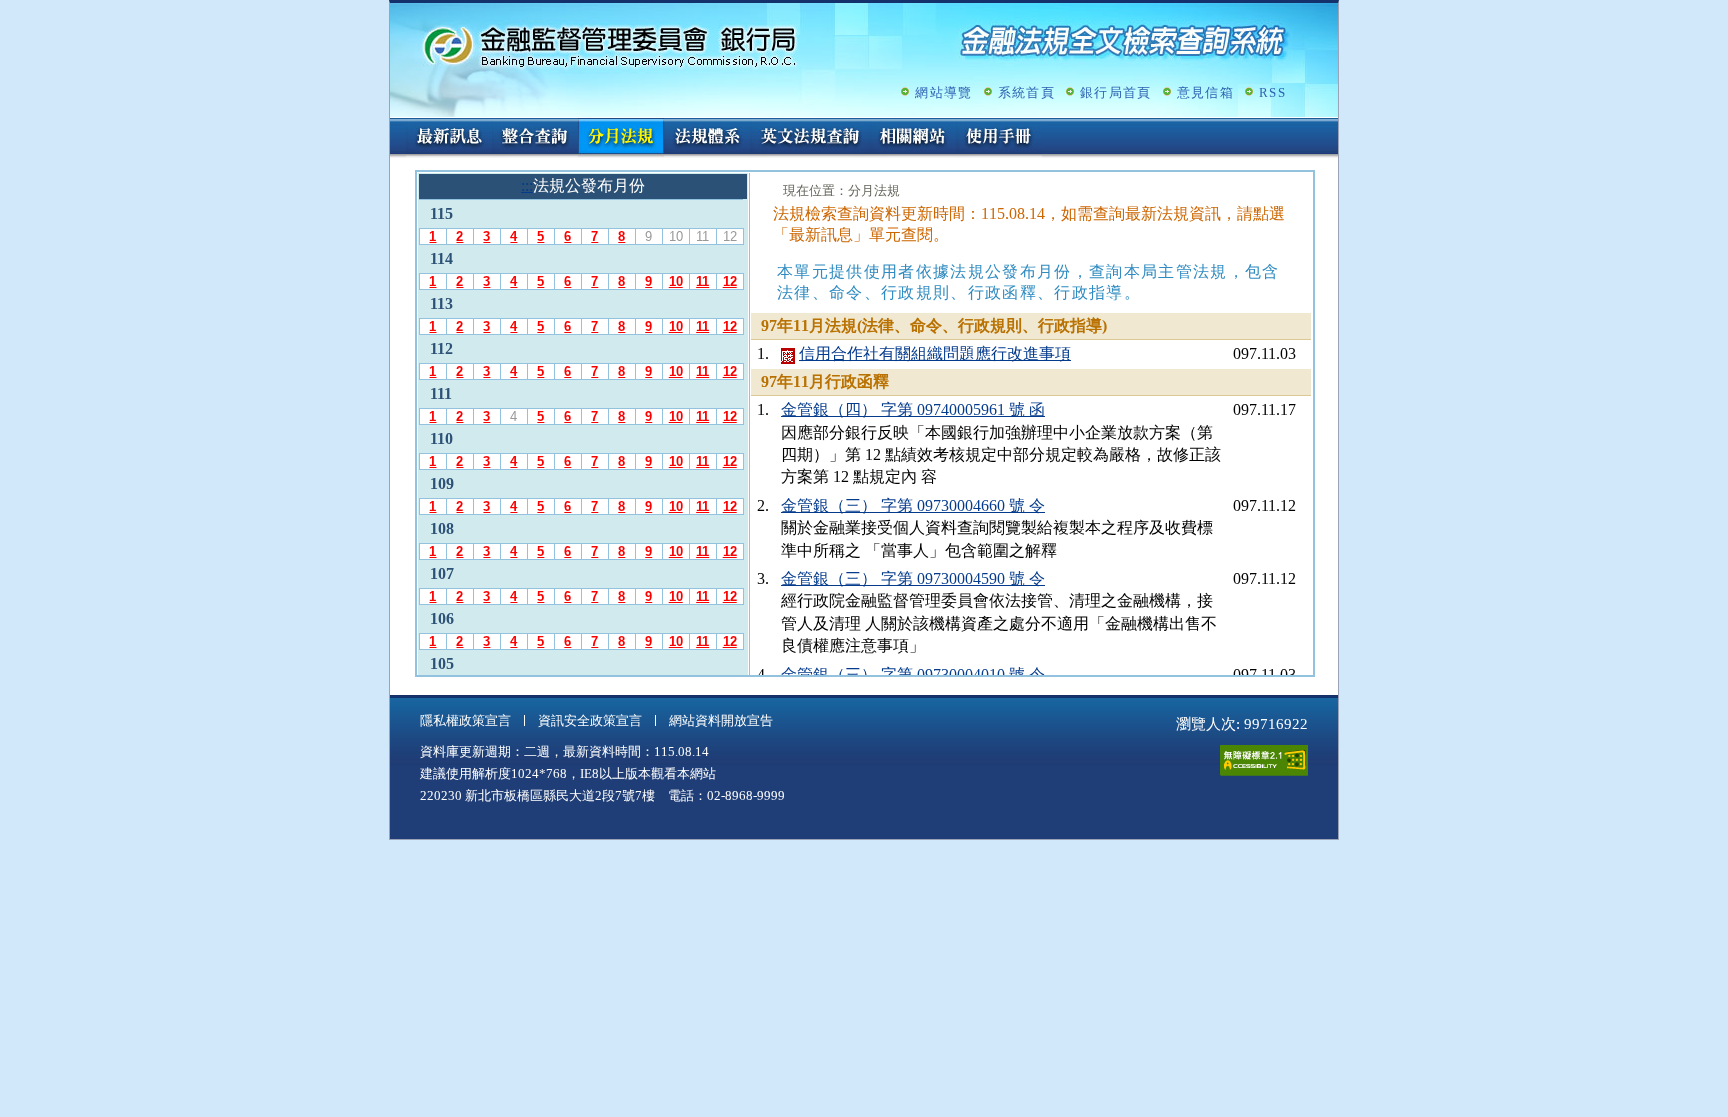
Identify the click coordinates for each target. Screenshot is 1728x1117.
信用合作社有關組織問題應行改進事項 (935, 353)
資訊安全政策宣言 (590, 720)
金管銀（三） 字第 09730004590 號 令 (913, 578)
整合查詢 (535, 138)
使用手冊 (999, 138)
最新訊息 (449, 138)
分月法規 (621, 138)
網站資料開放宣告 (721, 720)
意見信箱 (1205, 92)
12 (730, 281)
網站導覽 (943, 92)
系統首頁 (1026, 92)
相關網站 (913, 138)
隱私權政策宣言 (465, 720)
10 (676, 281)
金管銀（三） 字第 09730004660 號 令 (913, 505)
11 (702, 281)
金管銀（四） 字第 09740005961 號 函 (913, 409)
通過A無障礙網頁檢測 (1264, 760)
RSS (1272, 92)
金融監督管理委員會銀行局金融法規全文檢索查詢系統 (610, 45)
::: (396, 126)
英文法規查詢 (810, 138)
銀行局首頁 (1116, 92)
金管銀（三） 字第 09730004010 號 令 (913, 674)
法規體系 (707, 138)
